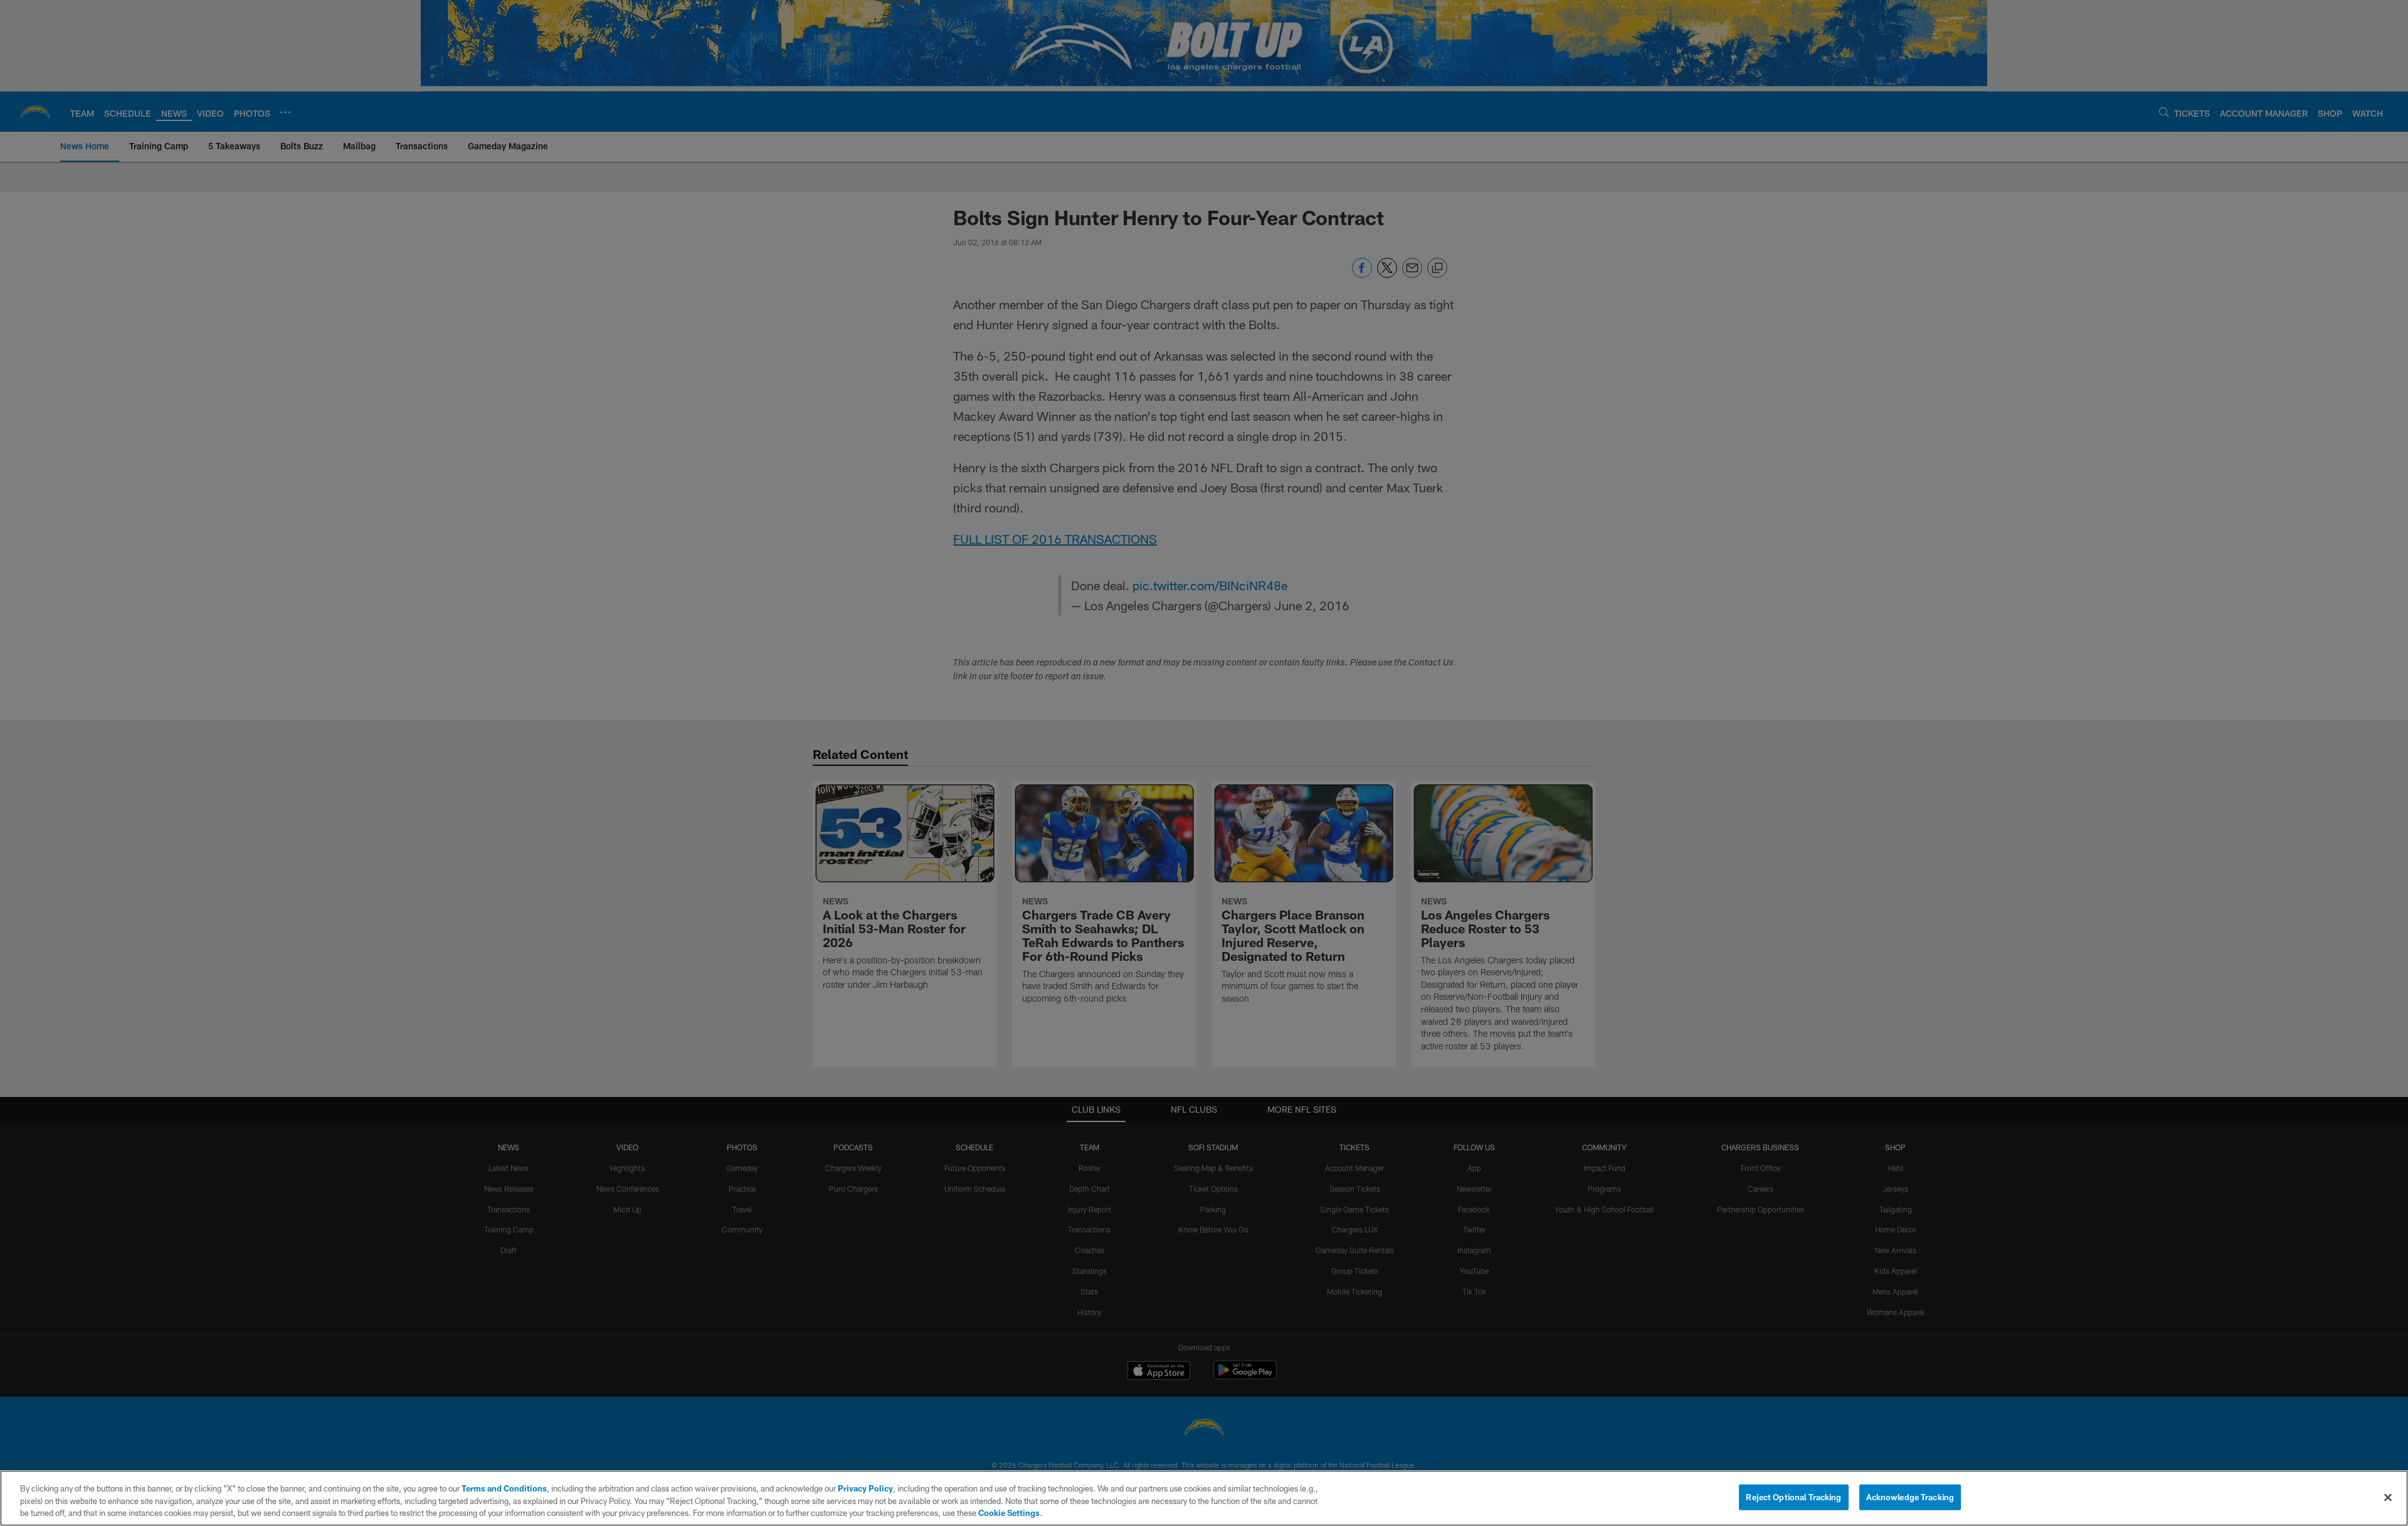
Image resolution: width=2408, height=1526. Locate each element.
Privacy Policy (865, 1488)
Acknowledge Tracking (1910, 1497)
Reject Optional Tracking (1793, 1497)
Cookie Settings (1009, 1513)
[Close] (2388, 1497)
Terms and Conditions (504, 1488)
